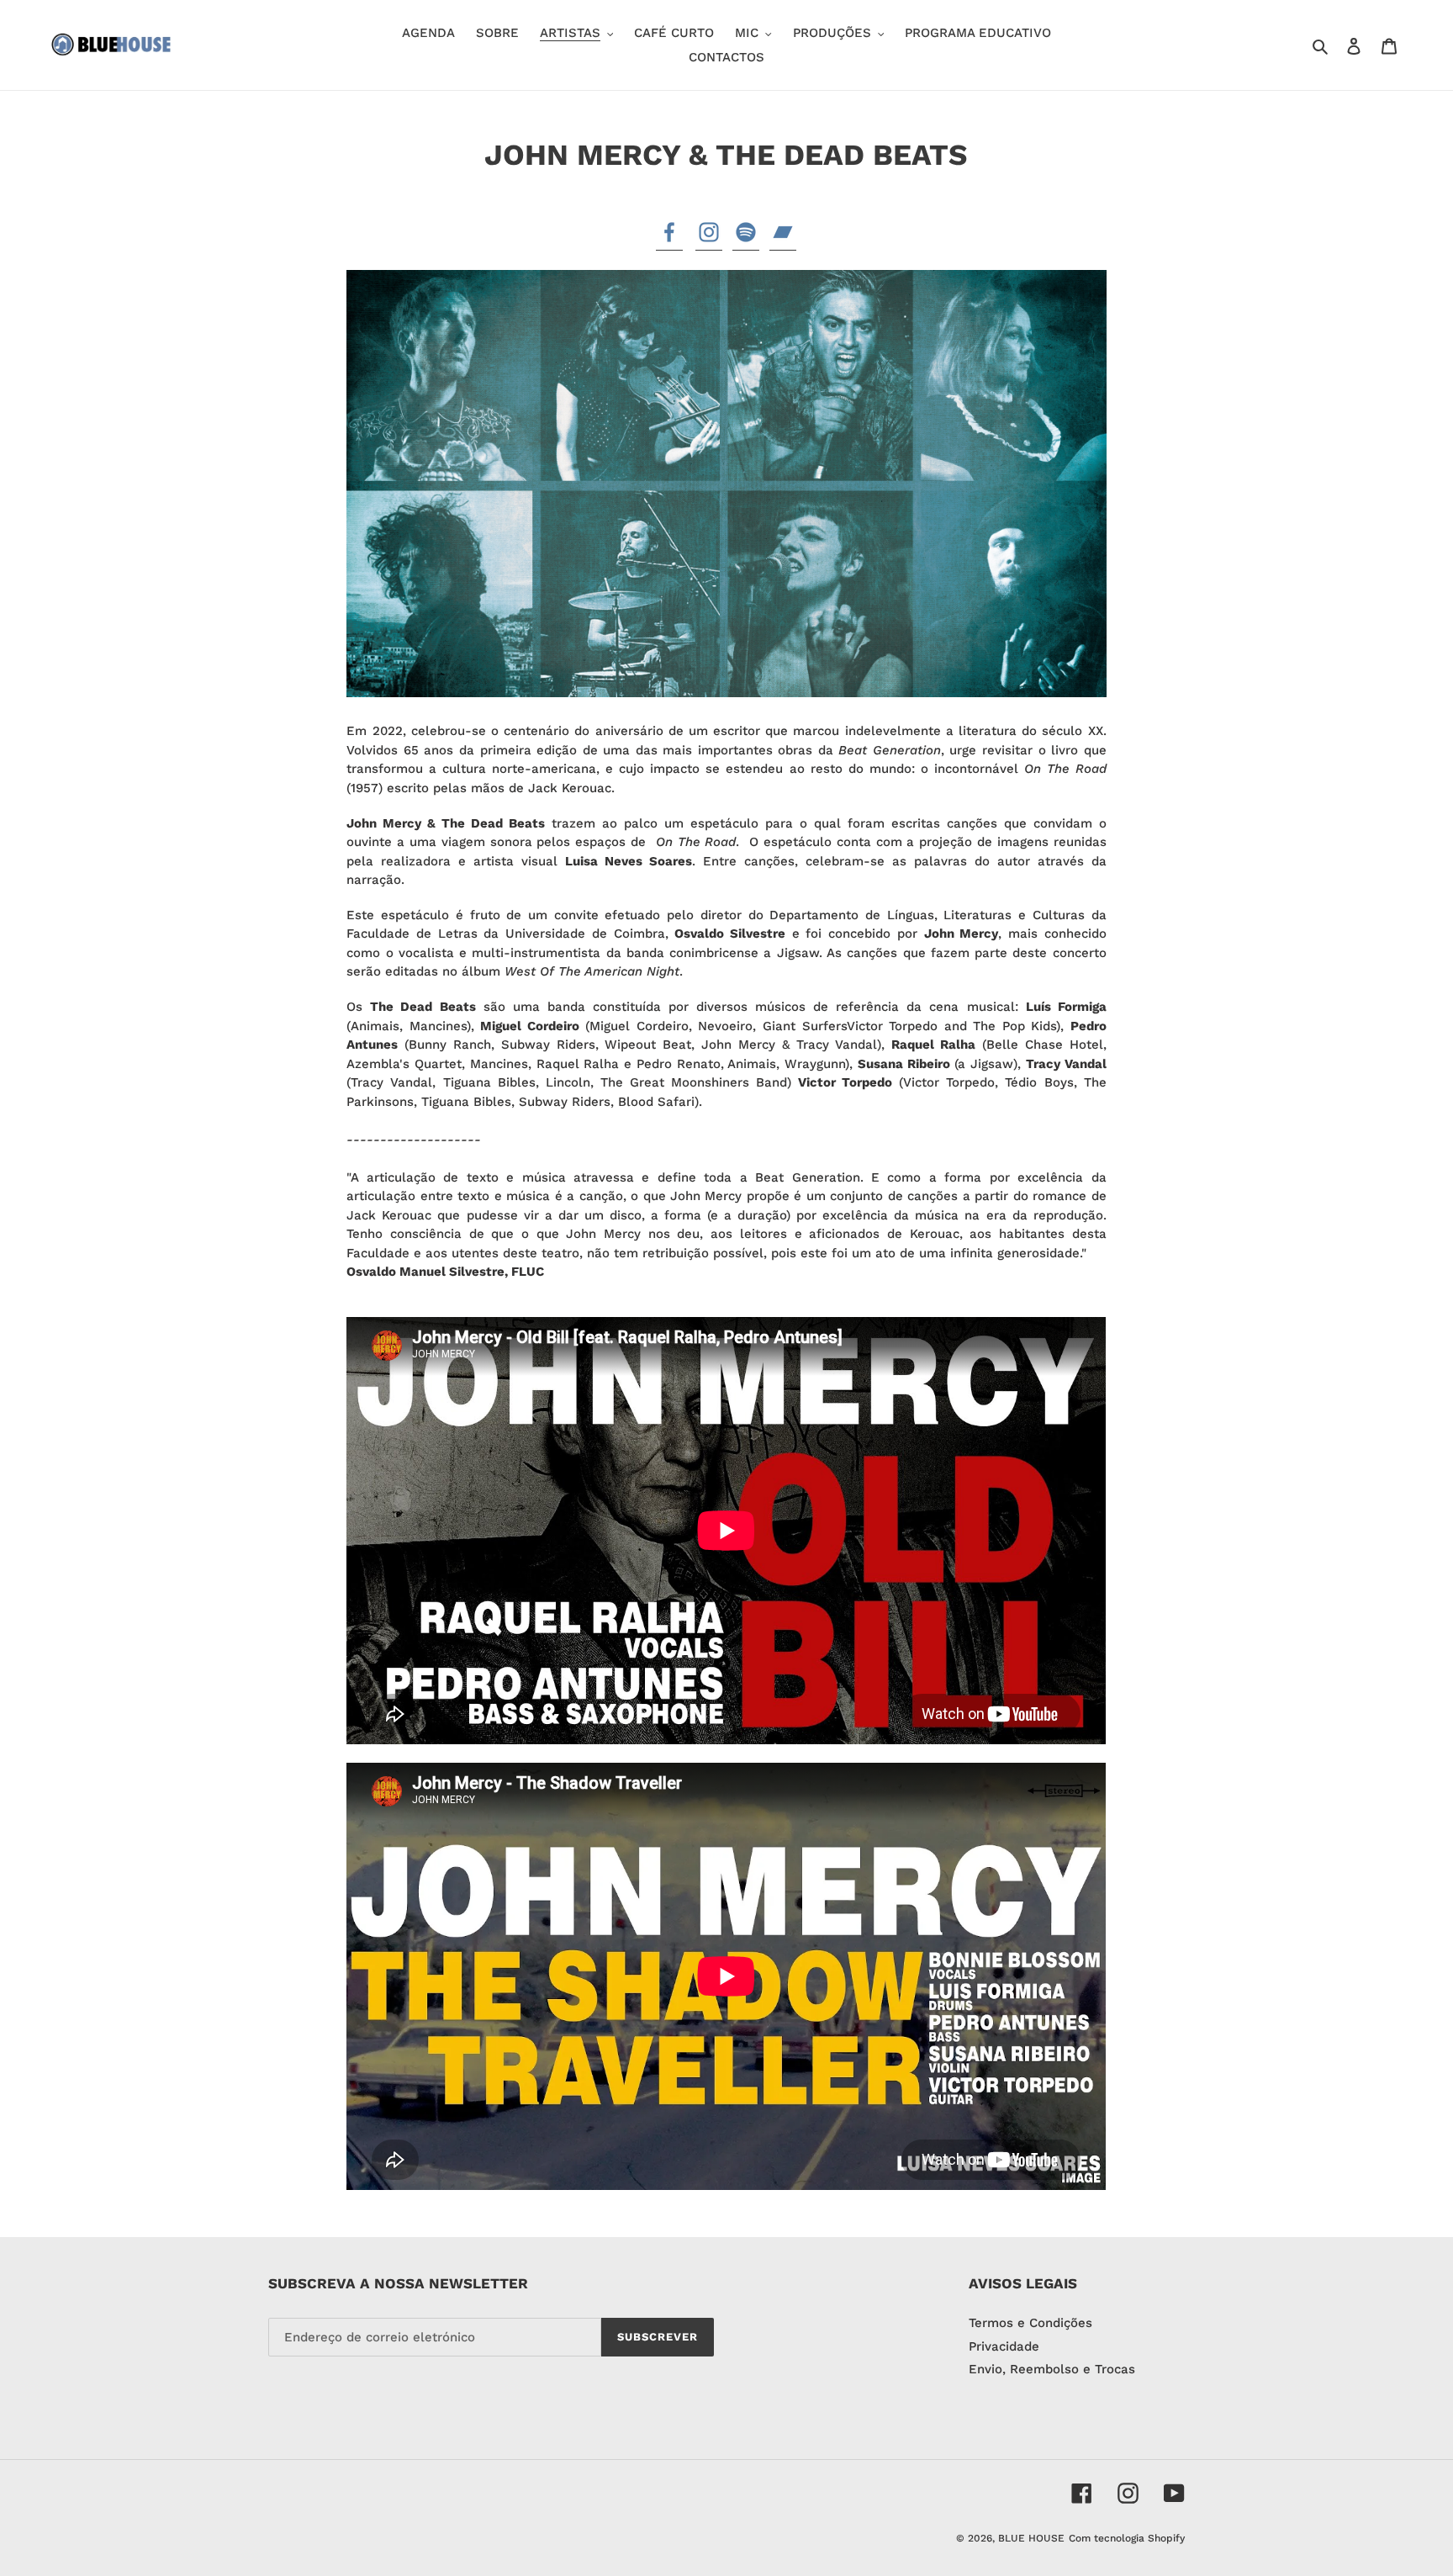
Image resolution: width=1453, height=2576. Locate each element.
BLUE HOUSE (1031, 2538)
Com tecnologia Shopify (1127, 2538)
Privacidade (1004, 2346)
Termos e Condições (1030, 2323)
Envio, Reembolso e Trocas (1052, 2369)
